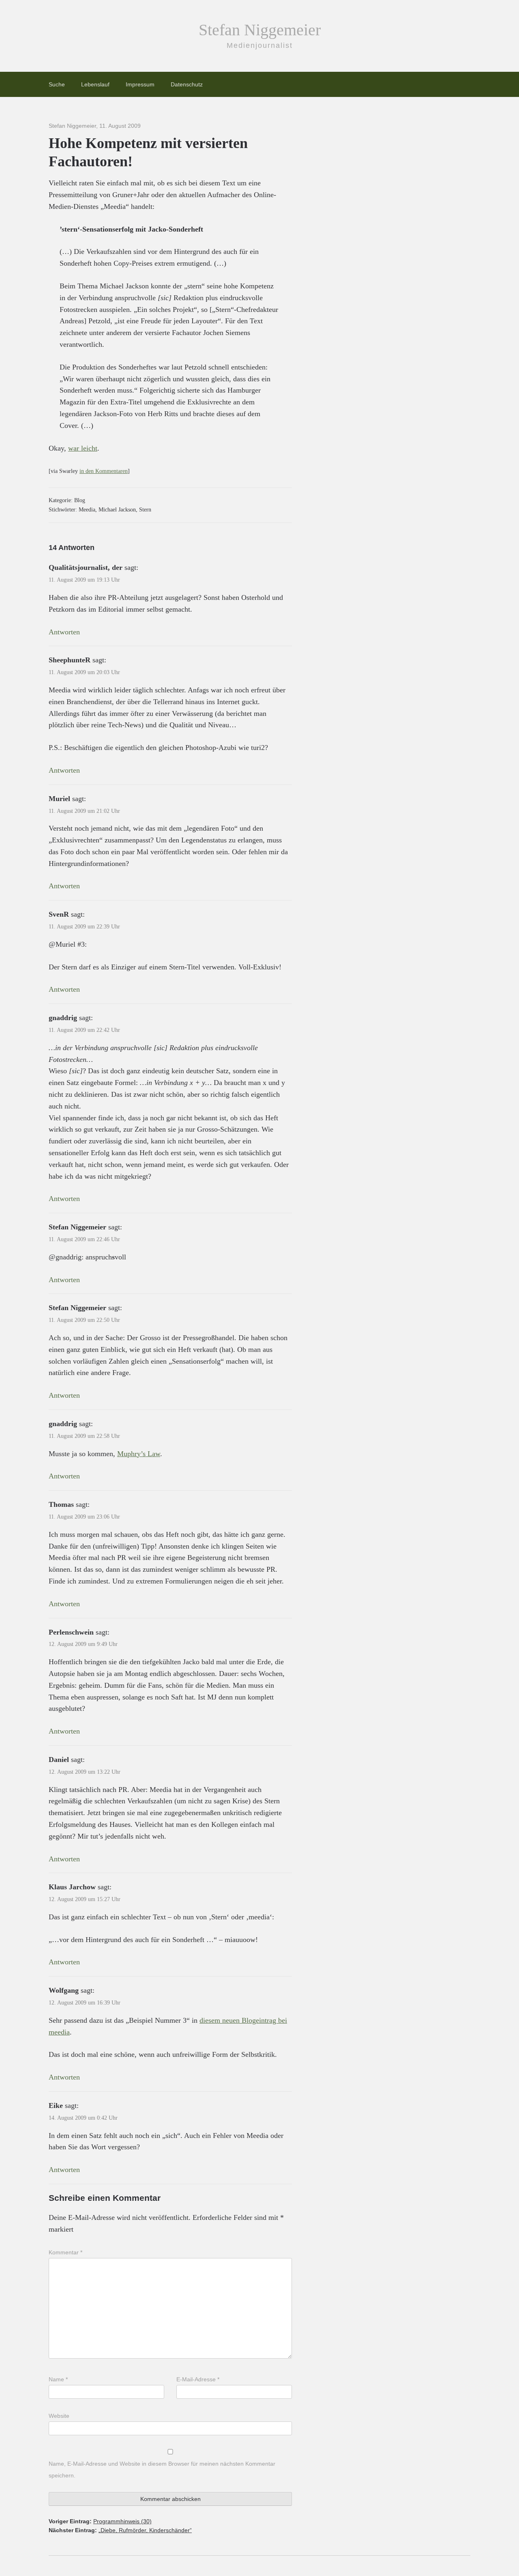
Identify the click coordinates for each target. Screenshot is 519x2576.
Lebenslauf (95, 84)
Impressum (140, 84)
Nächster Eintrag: (120, 2530)
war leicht (83, 448)
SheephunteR (70, 660)
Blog (80, 500)
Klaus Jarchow (72, 1887)
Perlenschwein (71, 1632)
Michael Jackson (117, 510)
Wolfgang (64, 1990)
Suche (57, 84)
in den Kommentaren (104, 471)
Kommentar (65, 2252)
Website (59, 2416)
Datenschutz (187, 84)
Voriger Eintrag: (100, 2521)
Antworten (64, 632)
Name (58, 2379)
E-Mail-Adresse (198, 2379)
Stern (145, 510)
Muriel (59, 799)
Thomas (61, 1504)
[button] (18, 2558)
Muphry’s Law (139, 1454)
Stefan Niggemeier (260, 30)
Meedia (87, 510)
